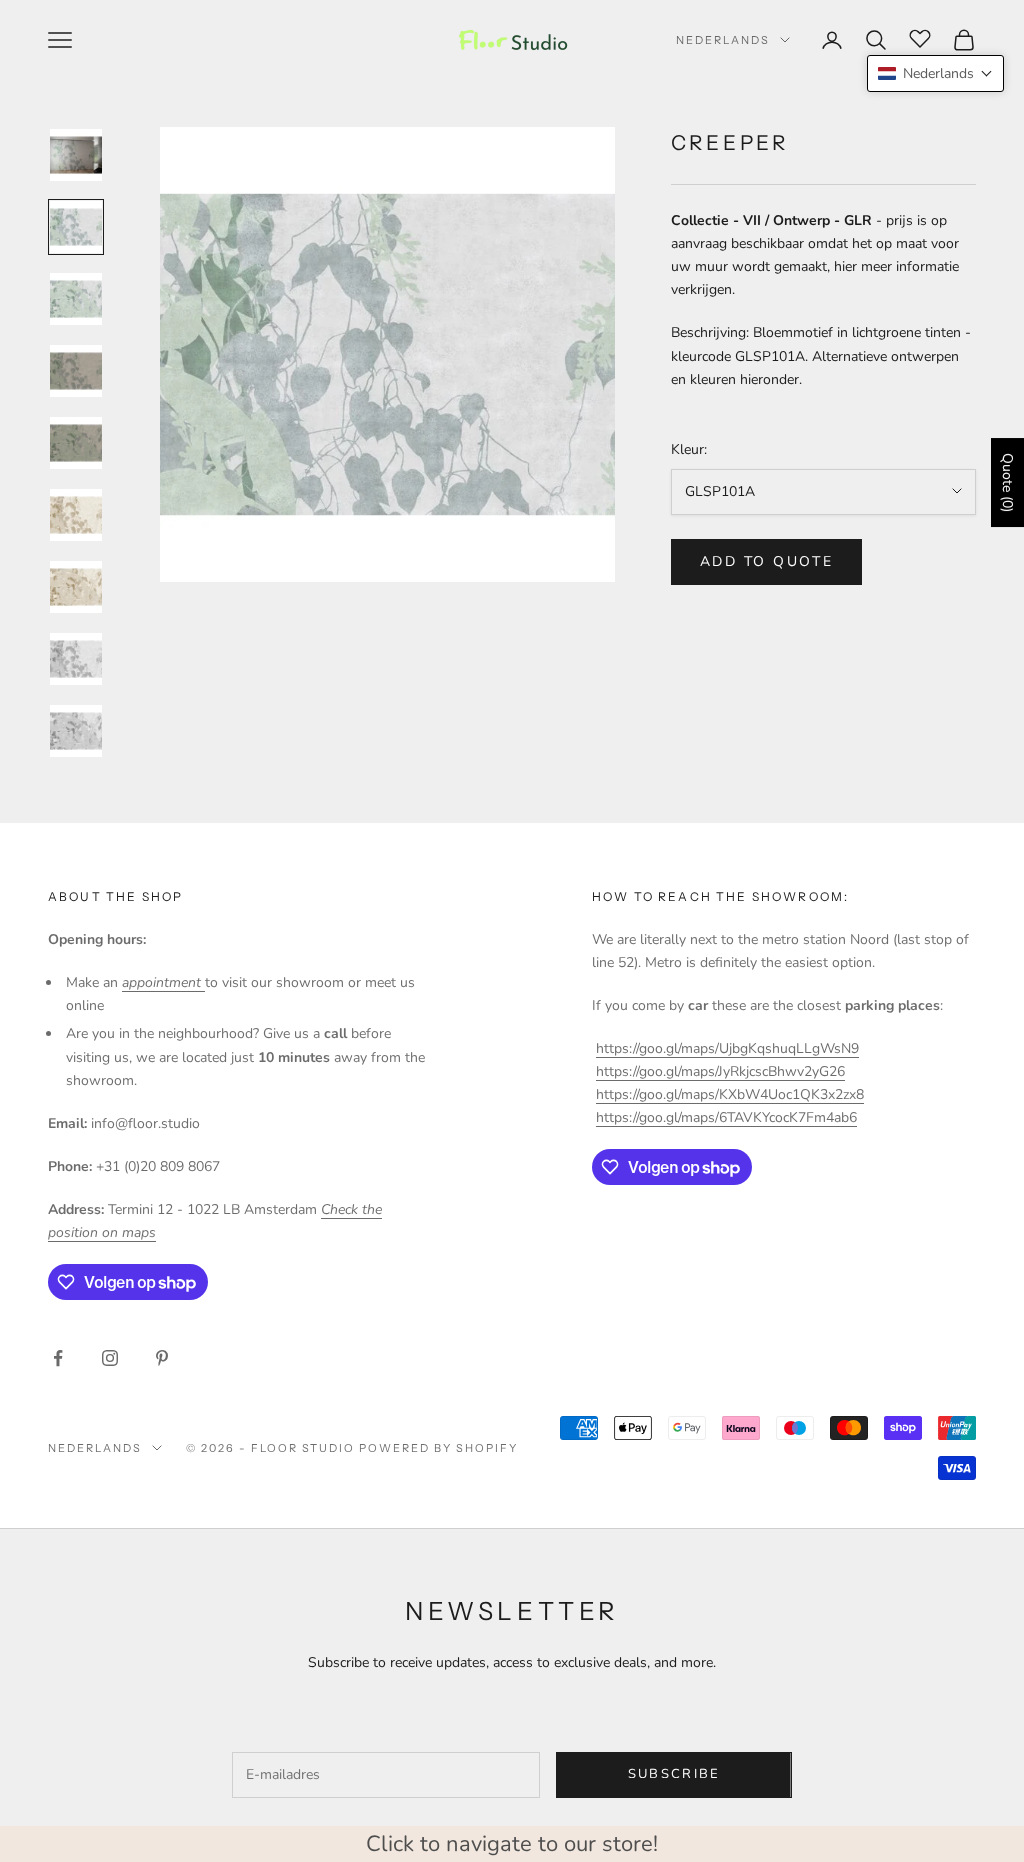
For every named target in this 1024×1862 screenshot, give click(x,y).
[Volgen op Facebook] (58, 1358)
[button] (935, 73)
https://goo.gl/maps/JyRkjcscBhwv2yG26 (720, 1071)
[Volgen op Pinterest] (162, 1358)
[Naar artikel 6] (76, 515)
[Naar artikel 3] (76, 299)
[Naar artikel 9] (76, 731)
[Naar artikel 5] (76, 443)
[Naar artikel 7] (76, 587)
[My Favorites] (920, 37)
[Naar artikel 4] (76, 371)
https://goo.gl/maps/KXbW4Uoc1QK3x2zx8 (730, 1094)
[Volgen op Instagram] (110, 1358)
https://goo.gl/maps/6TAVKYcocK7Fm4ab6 (726, 1117)
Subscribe (674, 1774)
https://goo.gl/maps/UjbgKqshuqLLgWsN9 (727, 1048)
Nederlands (723, 40)
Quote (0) (1007, 482)
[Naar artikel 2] (76, 227)
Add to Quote (766, 561)
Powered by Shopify (438, 1448)
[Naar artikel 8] (76, 659)
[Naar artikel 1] (76, 155)
